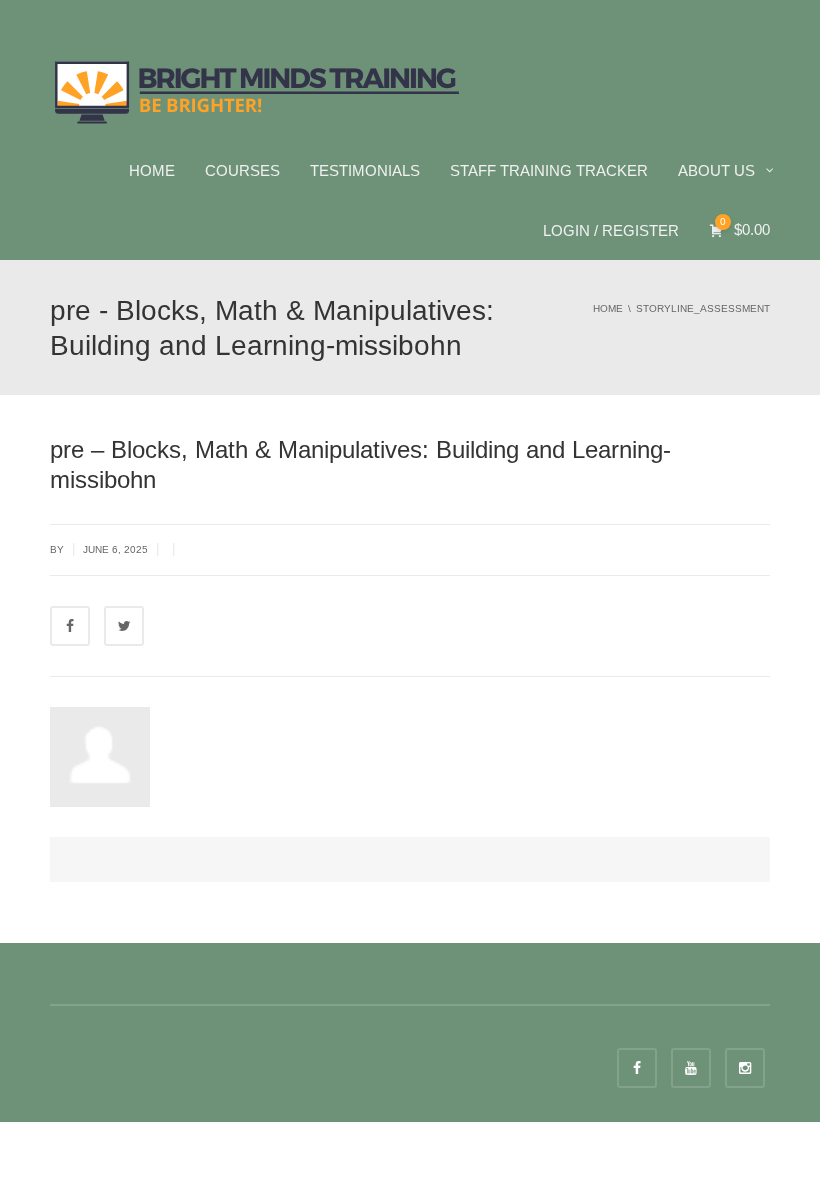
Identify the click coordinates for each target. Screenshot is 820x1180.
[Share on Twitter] (124, 626)
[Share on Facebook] (70, 626)
